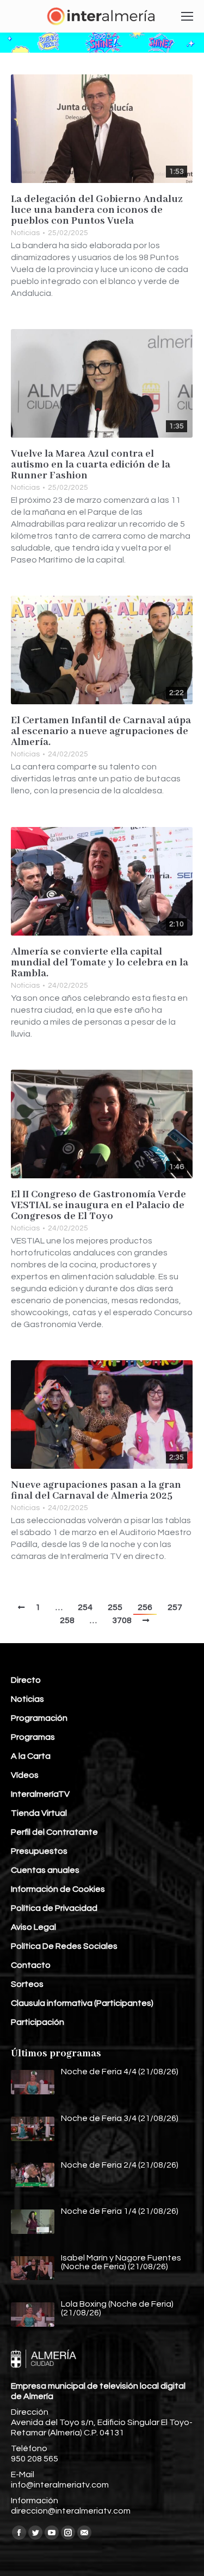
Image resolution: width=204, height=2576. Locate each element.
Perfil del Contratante (54, 1832)
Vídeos (25, 1775)
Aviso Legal (33, 1927)
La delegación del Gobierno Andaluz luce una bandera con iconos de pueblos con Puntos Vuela (97, 210)
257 (175, 1607)
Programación (39, 1718)
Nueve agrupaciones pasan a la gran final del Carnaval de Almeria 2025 (96, 1491)
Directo (26, 1680)
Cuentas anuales (45, 1870)
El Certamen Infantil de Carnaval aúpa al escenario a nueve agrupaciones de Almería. (101, 731)
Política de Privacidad (54, 1908)
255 (115, 1607)
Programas (33, 1737)
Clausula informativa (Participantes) (82, 2003)
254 (85, 1607)
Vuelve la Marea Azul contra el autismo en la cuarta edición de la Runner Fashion (91, 465)
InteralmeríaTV (40, 1794)
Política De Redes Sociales (64, 1946)
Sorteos (27, 1984)
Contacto (31, 1965)
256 (145, 1607)
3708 (122, 1620)
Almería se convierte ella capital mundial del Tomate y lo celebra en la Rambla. (100, 963)
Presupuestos (39, 1851)
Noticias (25, 233)
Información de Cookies (58, 1889)
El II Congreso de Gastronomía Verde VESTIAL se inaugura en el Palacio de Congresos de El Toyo (98, 1205)
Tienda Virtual (39, 1813)
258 (67, 1620)
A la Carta (31, 1756)
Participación (38, 2022)
